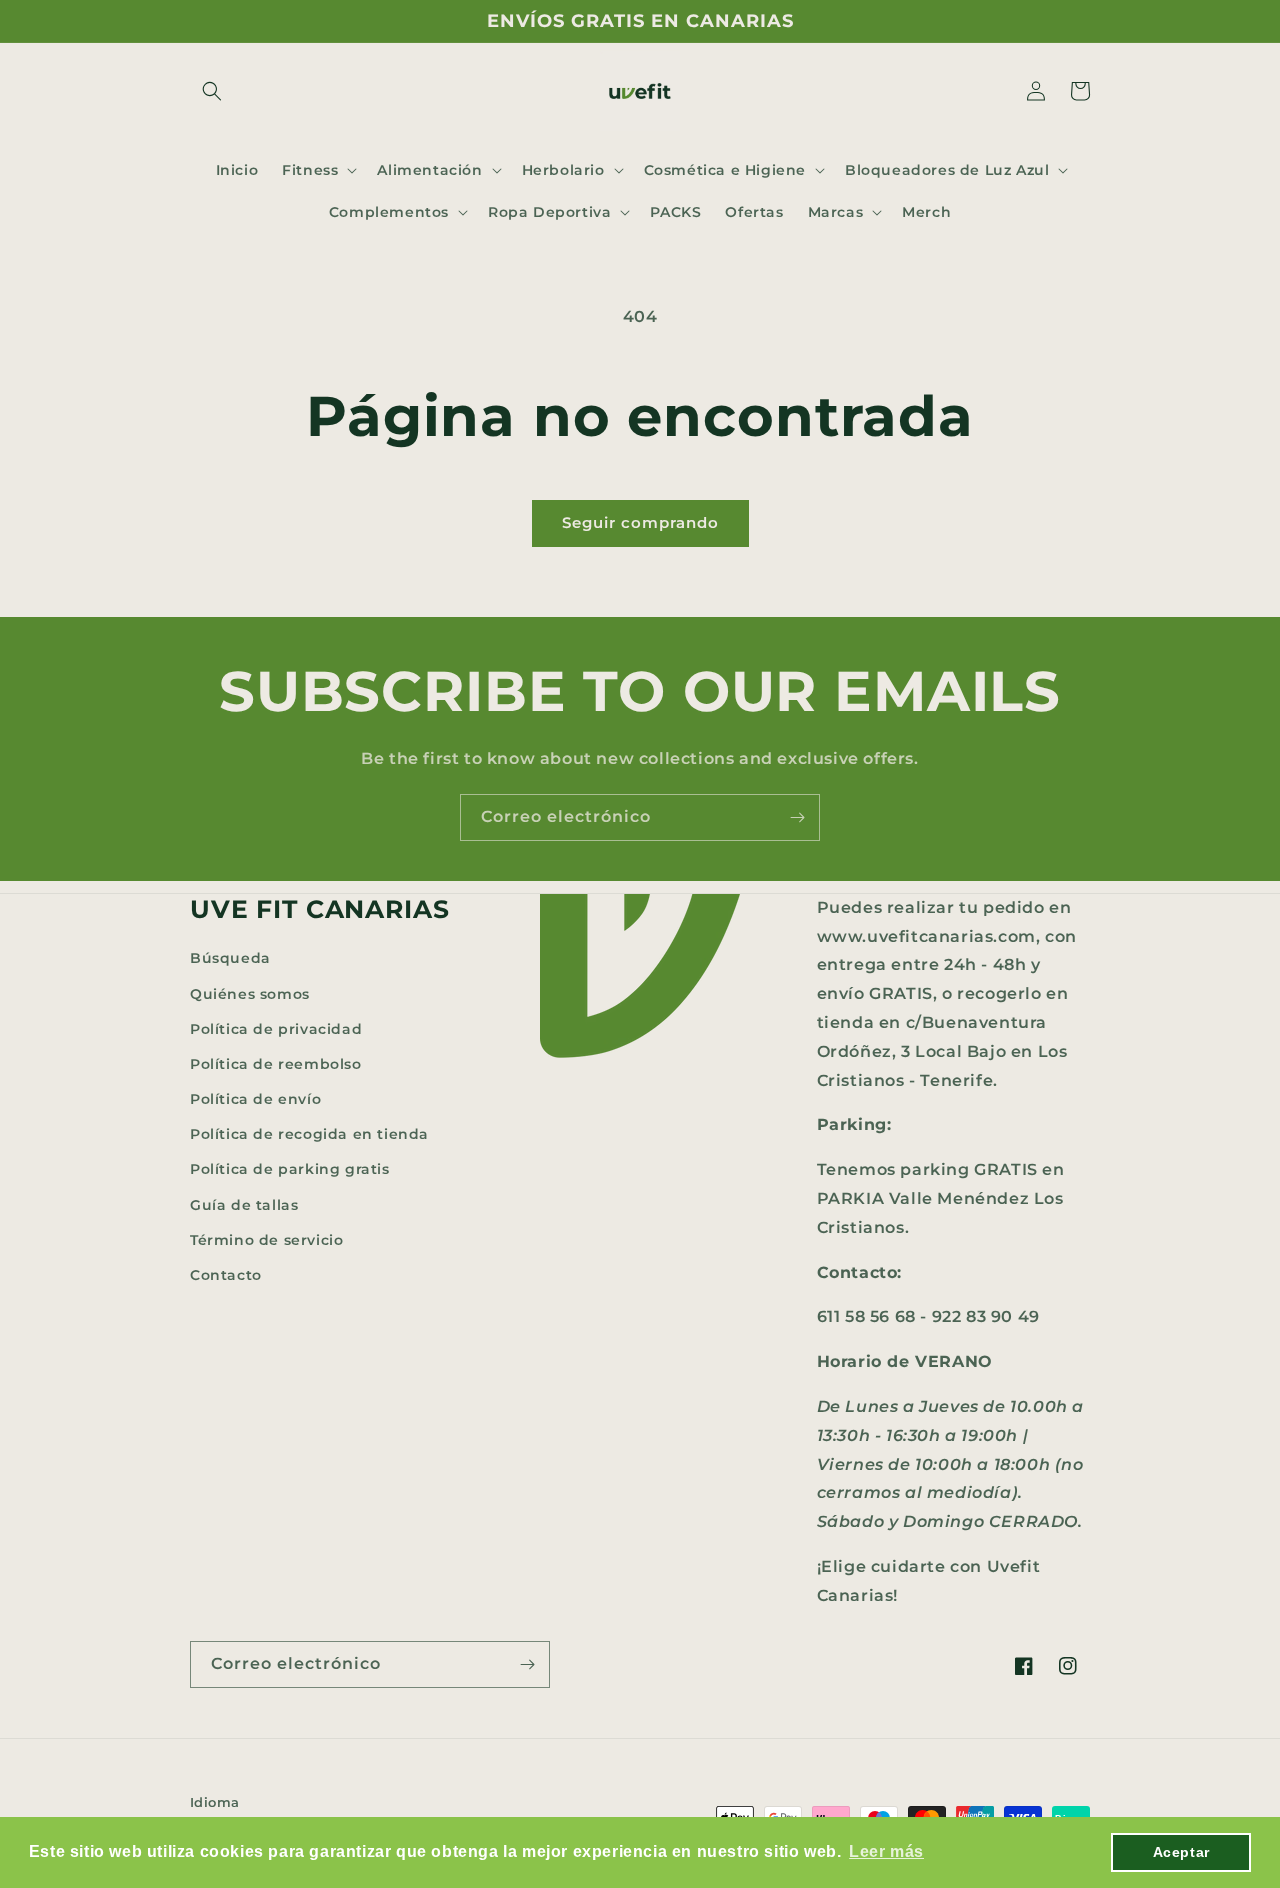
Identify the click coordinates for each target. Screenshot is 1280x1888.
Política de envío (255, 1099)
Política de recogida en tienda (309, 1134)
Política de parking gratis (290, 1169)
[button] (212, 91)
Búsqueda (230, 958)
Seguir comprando (640, 522)
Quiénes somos (250, 994)
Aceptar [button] (1181, 1852)
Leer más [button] (886, 1851)
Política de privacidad (276, 1029)
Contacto (226, 1275)
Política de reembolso (276, 1064)
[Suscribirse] (797, 817)
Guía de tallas (244, 1205)
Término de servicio (266, 1240)
